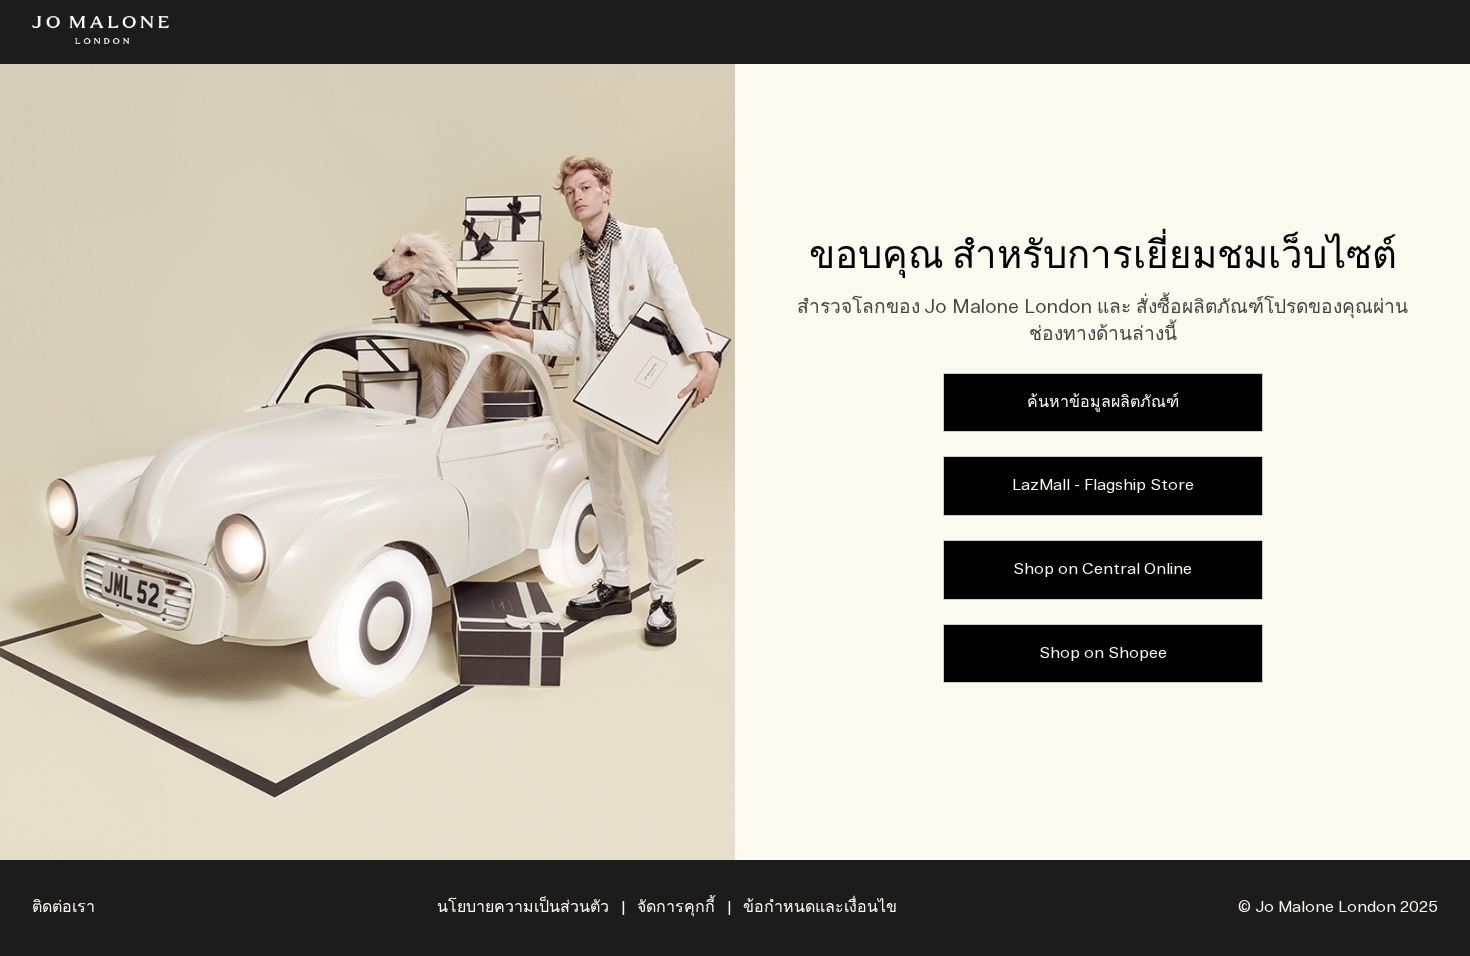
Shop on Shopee (1103, 653)
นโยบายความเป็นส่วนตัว (523, 907)
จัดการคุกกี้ (676, 907)
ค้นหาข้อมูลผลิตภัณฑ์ (1103, 402)
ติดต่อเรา (63, 907)
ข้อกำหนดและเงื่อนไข (820, 907)
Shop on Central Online (1102, 569)
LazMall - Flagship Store (1103, 485)
